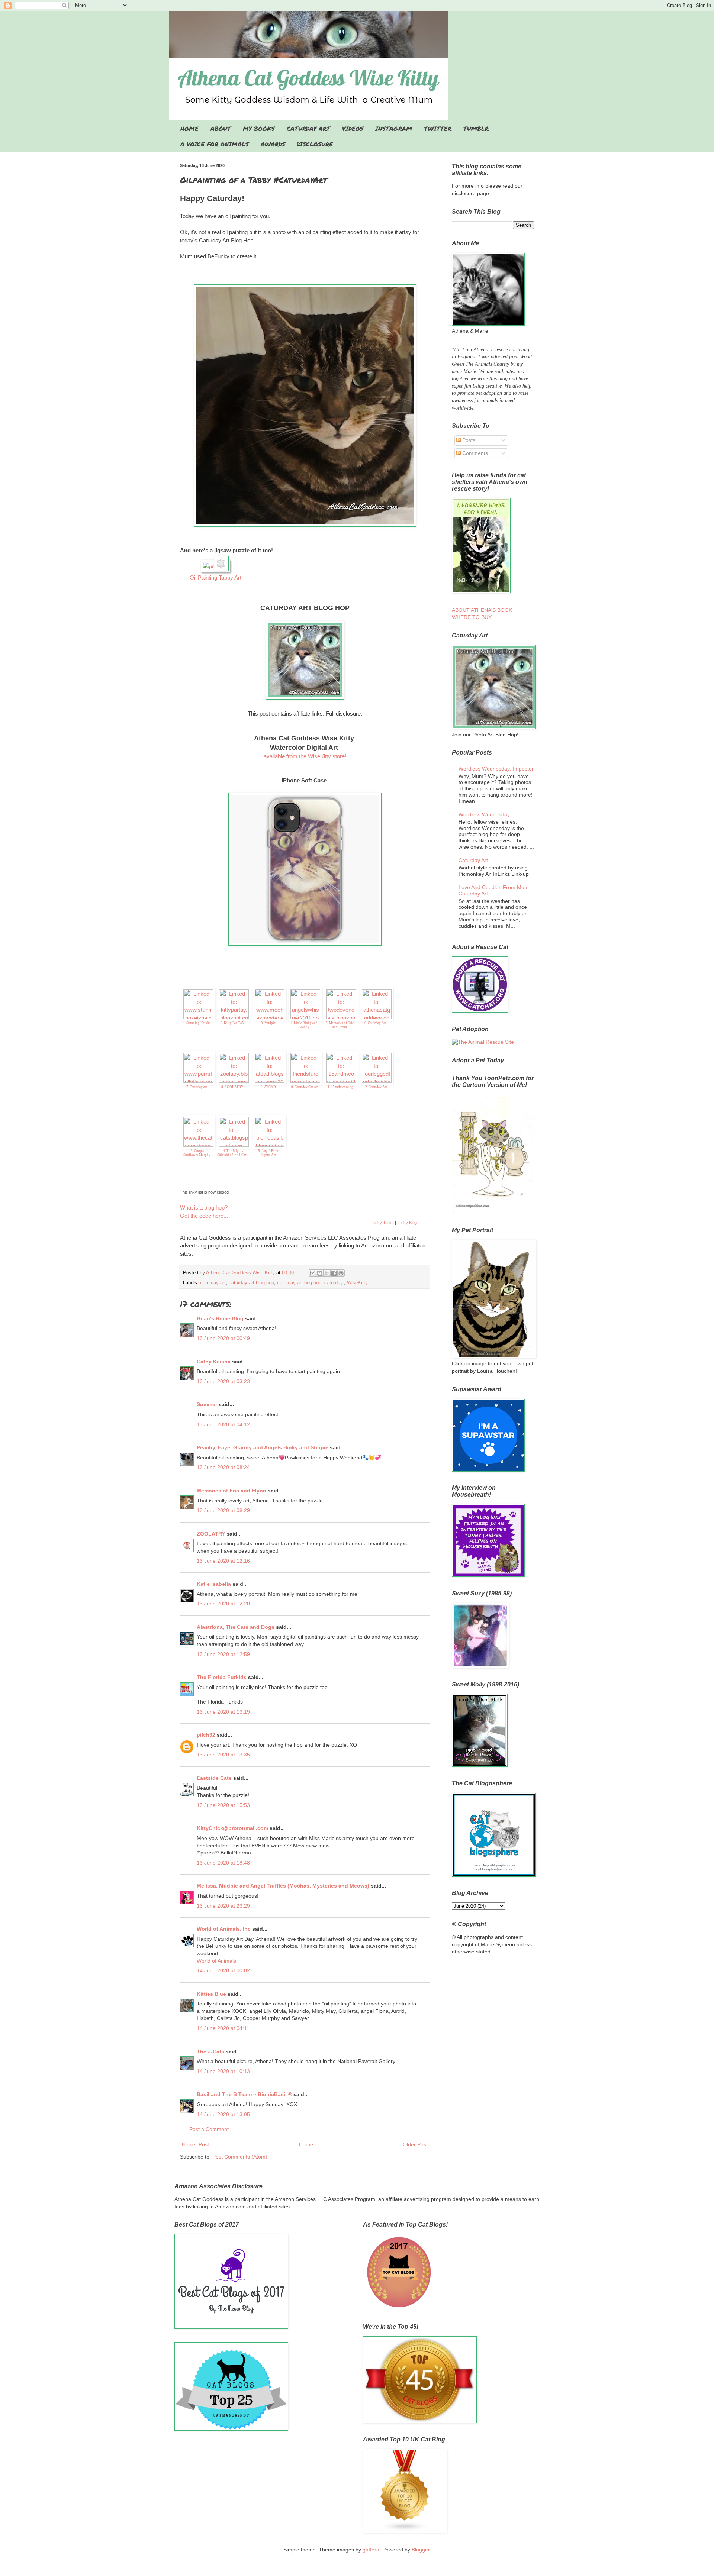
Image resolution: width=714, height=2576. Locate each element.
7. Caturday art (197, 1087)
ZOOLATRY (211, 1534)
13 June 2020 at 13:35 (223, 1755)
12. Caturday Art (375, 1087)
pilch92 (206, 1735)
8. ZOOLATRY (232, 1087)
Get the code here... (204, 1216)
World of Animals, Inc (224, 1929)
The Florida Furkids (222, 1677)
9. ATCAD (268, 1087)
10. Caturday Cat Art (304, 1087)
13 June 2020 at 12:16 (223, 1561)
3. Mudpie (268, 1023)
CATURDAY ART (308, 128)
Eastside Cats (214, 1778)
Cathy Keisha (214, 1362)
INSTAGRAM (394, 128)
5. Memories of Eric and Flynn (340, 1025)
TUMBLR (476, 128)
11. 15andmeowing (340, 1087)
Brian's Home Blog (220, 1318)
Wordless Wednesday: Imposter (496, 769)
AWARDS (273, 144)
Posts (468, 440)
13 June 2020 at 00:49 (223, 1338)
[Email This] (313, 1273)
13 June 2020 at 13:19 (223, 1712)
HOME (189, 128)
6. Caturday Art (375, 1023)
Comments (474, 453)
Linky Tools (382, 1223)
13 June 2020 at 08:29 (223, 1510)
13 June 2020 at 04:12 (223, 1424)
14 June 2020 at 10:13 (223, 2071)
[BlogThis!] (320, 1273)
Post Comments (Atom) (240, 2157)
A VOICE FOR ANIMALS (215, 144)
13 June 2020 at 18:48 (223, 1863)
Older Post (415, 2144)
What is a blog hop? (204, 1208)
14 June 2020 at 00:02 (223, 1970)
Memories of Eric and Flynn (231, 1491)
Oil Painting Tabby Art (216, 577)
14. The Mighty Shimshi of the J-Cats (232, 1153)
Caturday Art (473, 860)
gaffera (371, 2550)
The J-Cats (210, 2052)
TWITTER (438, 128)
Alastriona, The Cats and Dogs (236, 1627)
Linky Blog (408, 1223)
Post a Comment (209, 2129)
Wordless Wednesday (484, 814)
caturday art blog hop (251, 1283)
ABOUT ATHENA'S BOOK (482, 610)
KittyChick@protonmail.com (232, 1828)
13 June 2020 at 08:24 (223, 1467)
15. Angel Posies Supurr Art (268, 1153)
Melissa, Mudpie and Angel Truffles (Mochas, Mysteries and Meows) (283, 1886)
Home (306, 2144)
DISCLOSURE (315, 144)
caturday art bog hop (299, 1283)
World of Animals (216, 1961)
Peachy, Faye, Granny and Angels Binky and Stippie (263, 1447)
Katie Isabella (214, 1584)
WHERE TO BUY (472, 617)
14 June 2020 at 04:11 (223, 2028)
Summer (207, 1404)
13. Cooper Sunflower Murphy (197, 1153)
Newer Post (195, 2144)
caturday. (334, 1283)
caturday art (213, 1283)
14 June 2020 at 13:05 (223, 2114)
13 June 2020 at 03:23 (223, 1381)
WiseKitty (357, 1283)
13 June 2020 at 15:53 (223, 1805)
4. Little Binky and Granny (304, 1025)
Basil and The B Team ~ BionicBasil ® (244, 2094)
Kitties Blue (211, 1994)
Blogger (421, 2550)
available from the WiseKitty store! (305, 756)
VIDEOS (353, 128)
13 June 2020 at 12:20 (223, 1604)
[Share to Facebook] (334, 1273)
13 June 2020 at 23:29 (223, 1906)
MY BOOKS (259, 128)
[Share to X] (327, 1273)
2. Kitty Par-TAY (233, 1023)
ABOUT (221, 128)
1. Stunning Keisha (197, 1023)
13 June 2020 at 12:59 (223, 1654)
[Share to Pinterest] (341, 1273)
